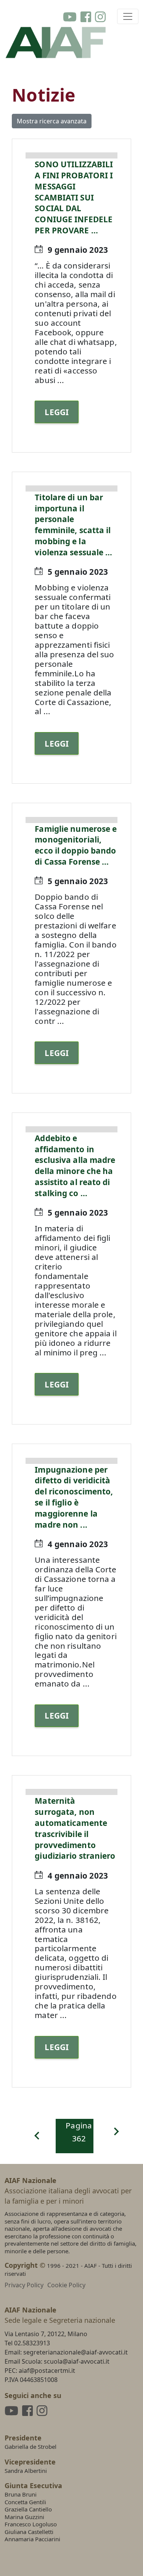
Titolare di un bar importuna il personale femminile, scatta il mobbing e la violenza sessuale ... (73, 525)
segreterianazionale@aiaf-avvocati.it (76, 2352)
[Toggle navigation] (128, 16)
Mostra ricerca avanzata (52, 121)
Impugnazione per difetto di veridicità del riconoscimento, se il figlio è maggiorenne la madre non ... (74, 1497)
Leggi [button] (57, 412)
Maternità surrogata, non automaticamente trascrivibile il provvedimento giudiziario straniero (75, 1828)
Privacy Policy (24, 2285)
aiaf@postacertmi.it (47, 2371)
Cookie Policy (66, 2285)
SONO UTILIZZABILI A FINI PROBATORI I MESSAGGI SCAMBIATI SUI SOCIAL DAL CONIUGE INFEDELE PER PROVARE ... (74, 197)
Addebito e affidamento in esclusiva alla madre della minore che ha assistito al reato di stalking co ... (75, 1166)
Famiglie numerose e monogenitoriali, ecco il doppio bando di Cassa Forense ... (76, 845)
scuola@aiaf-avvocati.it (77, 2361)
